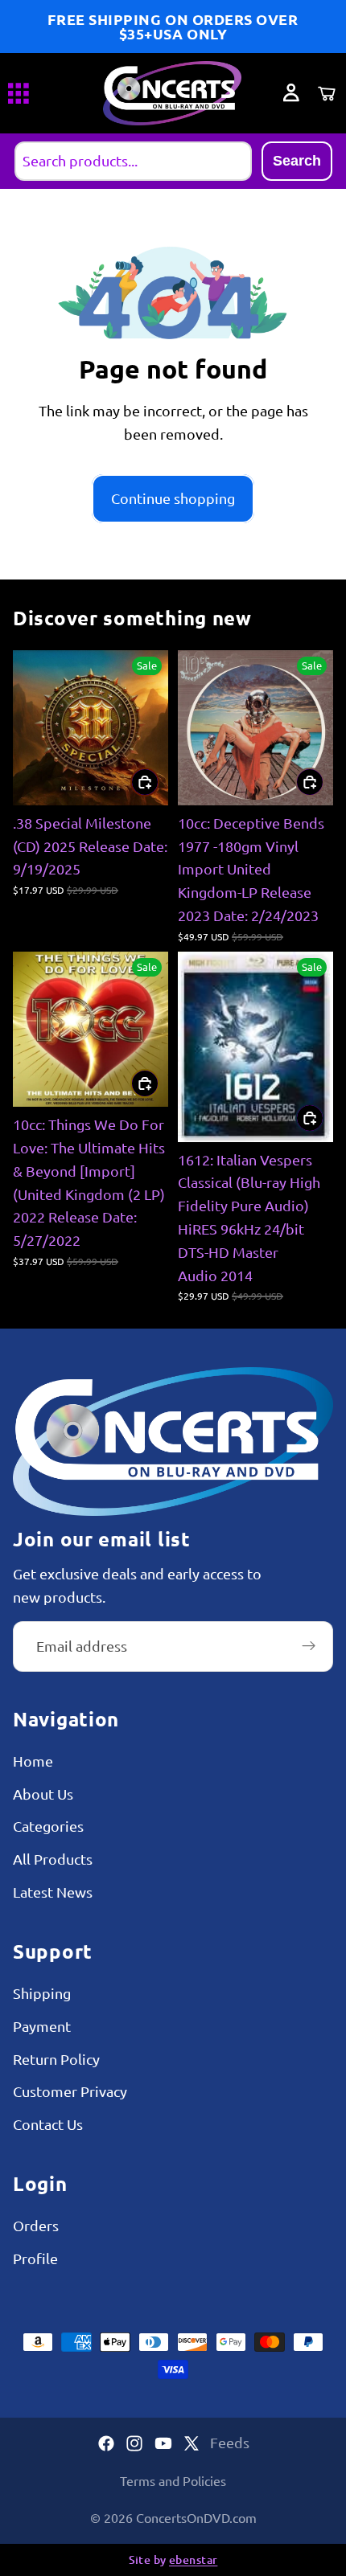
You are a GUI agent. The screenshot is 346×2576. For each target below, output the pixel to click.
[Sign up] (309, 1647)
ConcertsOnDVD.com (196, 2517)
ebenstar (193, 2560)
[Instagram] (134, 2443)
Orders (36, 2226)
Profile (35, 2258)
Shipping (42, 1993)
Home (33, 1761)
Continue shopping (173, 498)
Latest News (53, 1892)
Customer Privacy (70, 2092)
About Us (43, 1794)
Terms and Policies (173, 2480)
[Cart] (327, 93)
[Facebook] (106, 2443)
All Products (53, 1859)
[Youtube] (163, 2443)
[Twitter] (192, 2443)
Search (297, 161)
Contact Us (48, 2125)
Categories (48, 1827)
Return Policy (56, 2059)
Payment (42, 2026)
